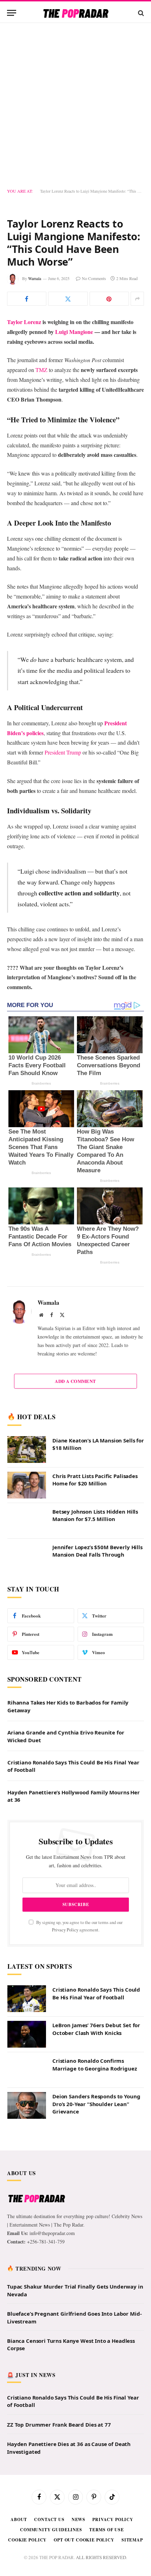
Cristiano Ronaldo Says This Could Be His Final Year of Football (96, 1993)
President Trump (63, 752)
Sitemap (132, 2540)
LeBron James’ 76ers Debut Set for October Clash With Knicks (96, 2029)
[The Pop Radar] (76, 13)
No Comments (94, 278)
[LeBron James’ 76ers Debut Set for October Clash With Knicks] (27, 2034)
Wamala (35, 278)
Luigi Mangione (74, 332)
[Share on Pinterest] (109, 299)
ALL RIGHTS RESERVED (101, 2557)
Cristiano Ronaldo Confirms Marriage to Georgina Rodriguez (95, 2064)
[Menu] (12, 13)
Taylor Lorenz (25, 322)
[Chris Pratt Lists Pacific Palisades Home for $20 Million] (27, 1485)
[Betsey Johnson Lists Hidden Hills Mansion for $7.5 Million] (27, 1521)
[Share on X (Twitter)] (68, 299)
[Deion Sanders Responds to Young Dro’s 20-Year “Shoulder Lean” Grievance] (27, 2105)
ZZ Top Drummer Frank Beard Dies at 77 (59, 2425)
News (78, 2519)
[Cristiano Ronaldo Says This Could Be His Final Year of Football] (27, 1999)
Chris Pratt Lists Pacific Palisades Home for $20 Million (95, 1480)
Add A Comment (75, 1381)
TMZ (42, 370)
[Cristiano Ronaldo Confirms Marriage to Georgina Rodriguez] (27, 2070)
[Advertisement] (75, 106)
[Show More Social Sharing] (137, 299)
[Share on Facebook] (27, 299)
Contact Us (49, 2519)
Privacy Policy (65, 1930)
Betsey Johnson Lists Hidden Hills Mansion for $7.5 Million (95, 1515)
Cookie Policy (27, 2540)
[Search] (140, 13)
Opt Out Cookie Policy (84, 2540)
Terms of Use (107, 2530)
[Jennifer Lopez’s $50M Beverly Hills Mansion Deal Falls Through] (27, 1556)
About (19, 2519)
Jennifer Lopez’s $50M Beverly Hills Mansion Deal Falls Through (97, 1551)
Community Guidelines (51, 2530)
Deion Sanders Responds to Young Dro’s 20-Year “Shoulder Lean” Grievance (96, 2104)
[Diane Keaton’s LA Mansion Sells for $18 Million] (27, 1450)
